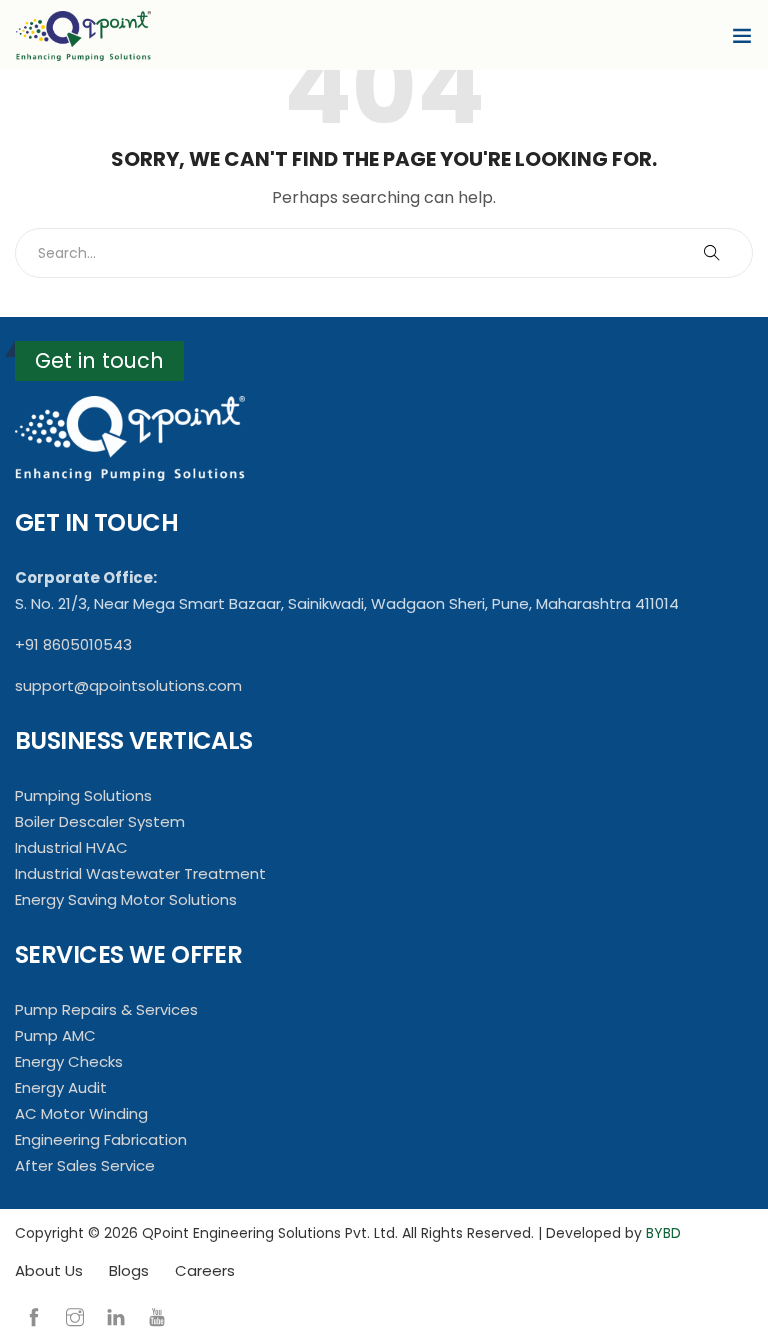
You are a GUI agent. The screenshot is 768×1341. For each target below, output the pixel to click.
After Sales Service (85, 1165)
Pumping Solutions (83, 795)
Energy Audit (61, 1087)
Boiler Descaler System (100, 821)
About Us (49, 1270)
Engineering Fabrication (101, 1139)
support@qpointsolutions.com (128, 685)
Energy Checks (69, 1061)
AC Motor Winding (81, 1113)
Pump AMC (55, 1035)
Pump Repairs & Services (106, 1009)
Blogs (129, 1270)
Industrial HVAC (71, 847)
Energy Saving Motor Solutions (126, 899)
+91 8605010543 (73, 644)
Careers (205, 1270)
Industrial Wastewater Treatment (140, 873)
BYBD (663, 1233)
